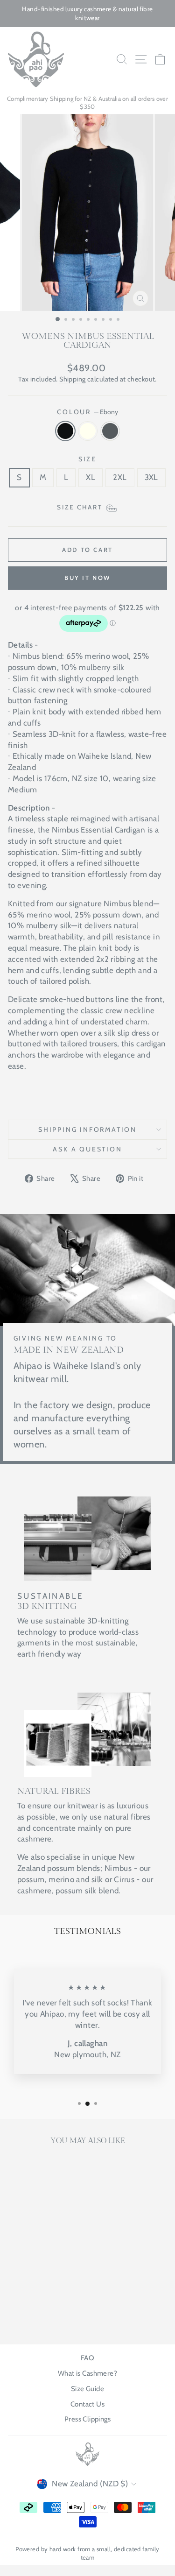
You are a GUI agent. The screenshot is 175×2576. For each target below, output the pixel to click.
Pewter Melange (110, 431)
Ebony (65, 431)
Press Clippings (87, 2419)
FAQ (87, 2358)
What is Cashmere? (87, 2373)
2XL (120, 477)
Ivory (88, 431)
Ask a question (87, 1149)
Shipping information (87, 1129)
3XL (151, 477)
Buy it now (87, 578)
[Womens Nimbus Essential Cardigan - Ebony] (27, 2313)
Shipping (72, 379)
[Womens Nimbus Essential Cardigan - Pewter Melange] (49, 2313)
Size (87, 459)
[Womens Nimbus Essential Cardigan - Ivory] (38, 2313)
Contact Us (87, 2404)
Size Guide (87, 2389)
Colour (87, 412)
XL (91, 477)
